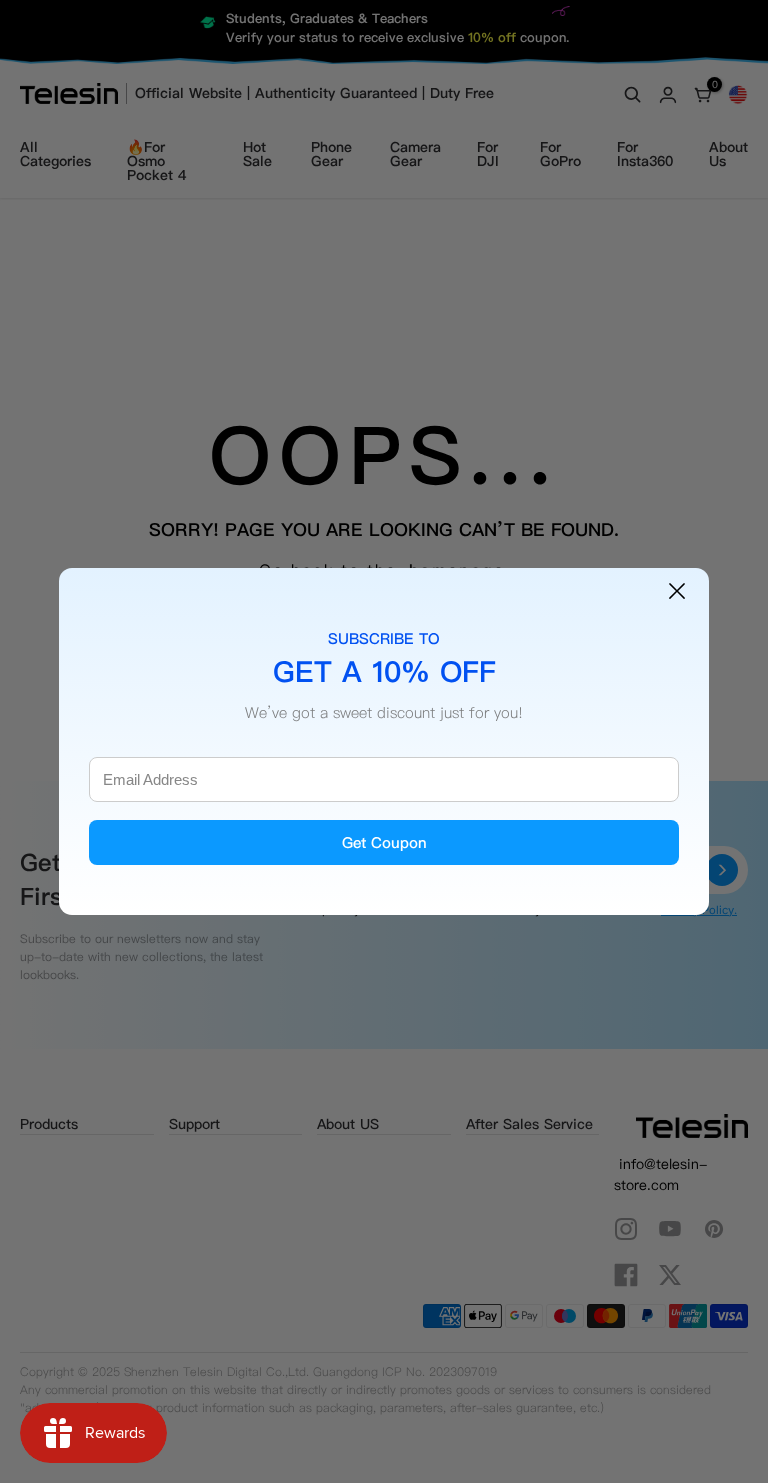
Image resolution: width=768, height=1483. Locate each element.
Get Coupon (384, 842)
